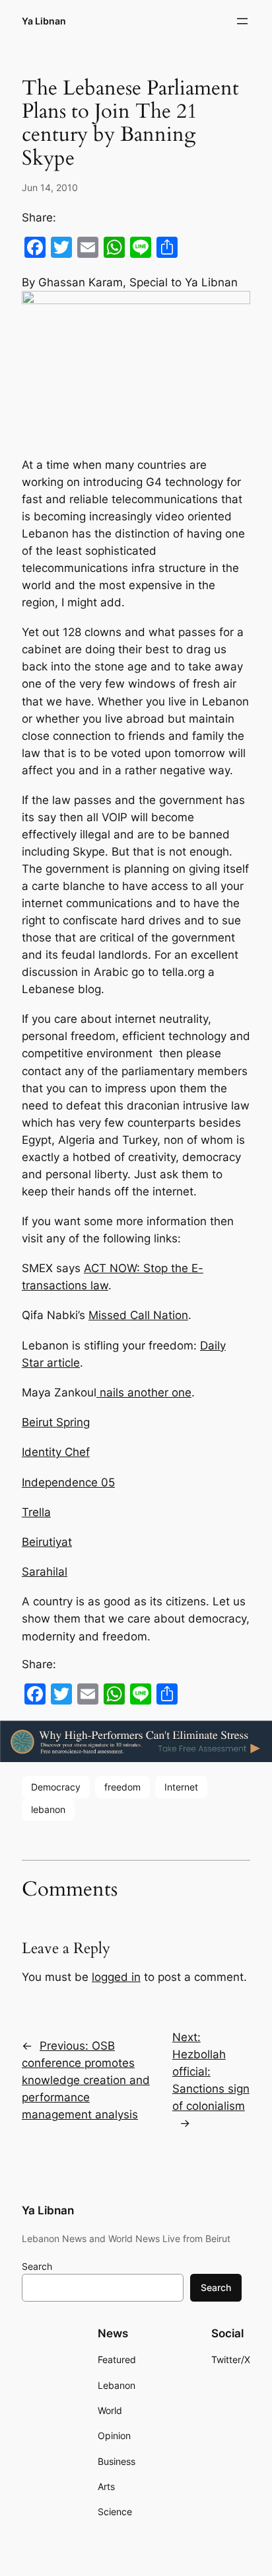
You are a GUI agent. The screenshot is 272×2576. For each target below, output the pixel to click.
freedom (122, 1787)
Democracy (56, 1787)
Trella (36, 1512)
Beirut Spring (56, 1422)
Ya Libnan (44, 21)
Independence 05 (68, 1482)
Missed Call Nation (138, 1315)
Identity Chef (56, 1452)
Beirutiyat (47, 1542)
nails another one (144, 1392)
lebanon (48, 1809)
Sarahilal (45, 1572)
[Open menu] (242, 21)
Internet (181, 1787)
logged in (116, 1977)
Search (37, 2266)
